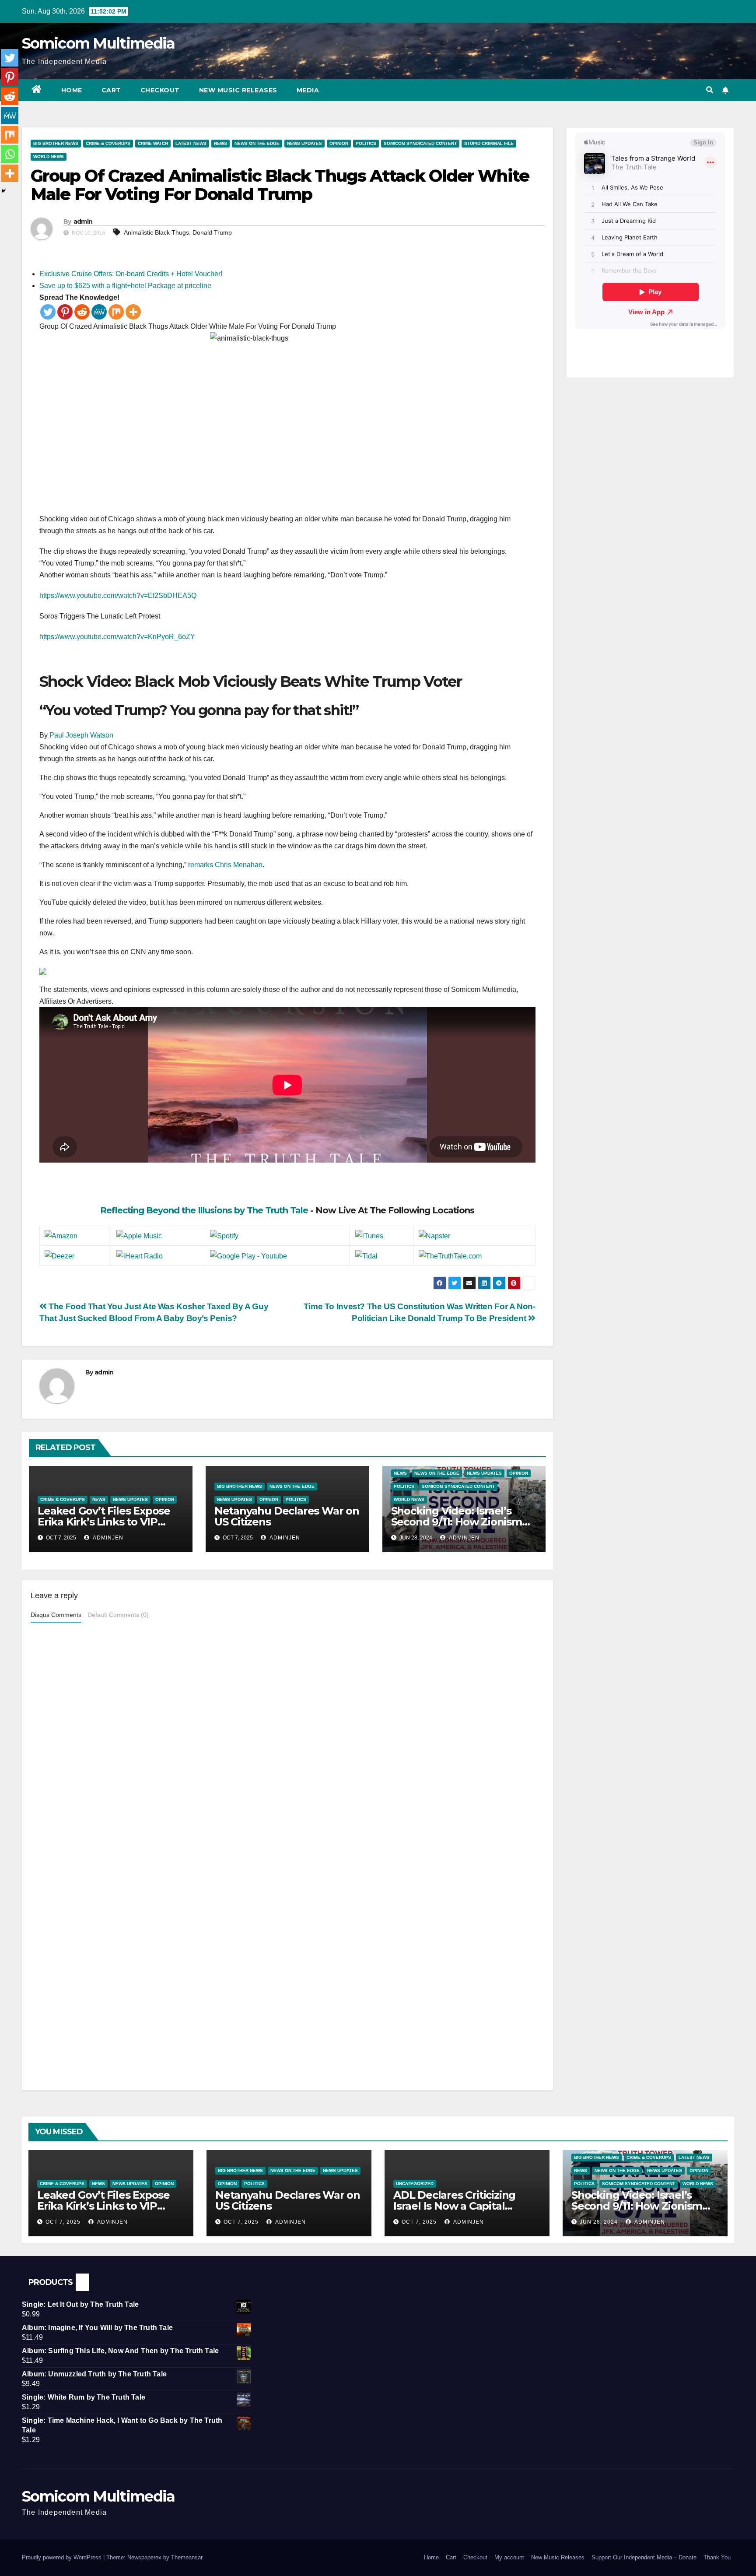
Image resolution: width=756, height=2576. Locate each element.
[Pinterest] (65, 312)
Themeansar (187, 2557)
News (220, 143)
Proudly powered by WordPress (63, 2557)
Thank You (717, 2557)
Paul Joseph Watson (81, 735)
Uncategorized (415, 2184)
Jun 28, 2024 (599, 2222)
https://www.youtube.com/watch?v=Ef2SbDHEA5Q (118, 596)
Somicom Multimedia (98, 43)
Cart (111, 90)
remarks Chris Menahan (225, 865)
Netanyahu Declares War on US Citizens (287, 1516)
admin (83, 221)
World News (49, 156)
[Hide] (3, 191)
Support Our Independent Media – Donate (644, 2557)
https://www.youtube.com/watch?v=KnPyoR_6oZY (117, 637)
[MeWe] (99, 312)
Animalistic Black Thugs (156, 232)
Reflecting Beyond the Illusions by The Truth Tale (204, 1210)
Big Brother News (56, 143)
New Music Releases (238, 90)
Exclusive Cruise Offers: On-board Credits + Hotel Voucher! (131, 274)
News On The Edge (257, 143)
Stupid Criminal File (489, 143)
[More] (133, 312)
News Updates (304, 143)
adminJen (107, 1538)
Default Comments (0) (118, 1615)
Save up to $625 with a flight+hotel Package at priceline (125, 286)
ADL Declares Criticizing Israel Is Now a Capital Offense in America (454, 2206)
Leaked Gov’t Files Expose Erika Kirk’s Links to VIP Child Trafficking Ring (104, 1522)
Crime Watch (153, 143)
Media (308, 90)
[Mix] (116, 312)
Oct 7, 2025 (63, 2222)
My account (509, 2557)
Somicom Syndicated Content (420, 143)
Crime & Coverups (108, 143)
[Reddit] (82, 312)
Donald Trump (212, 232)
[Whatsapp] (10, 154)
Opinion (339, 143)
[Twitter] (48, 312)
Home (72, 90)
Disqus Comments (56, 1615)
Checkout (160, 90)
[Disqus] (287, 1739)
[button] (710, 90)
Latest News (191, 143)
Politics (366, 143)
